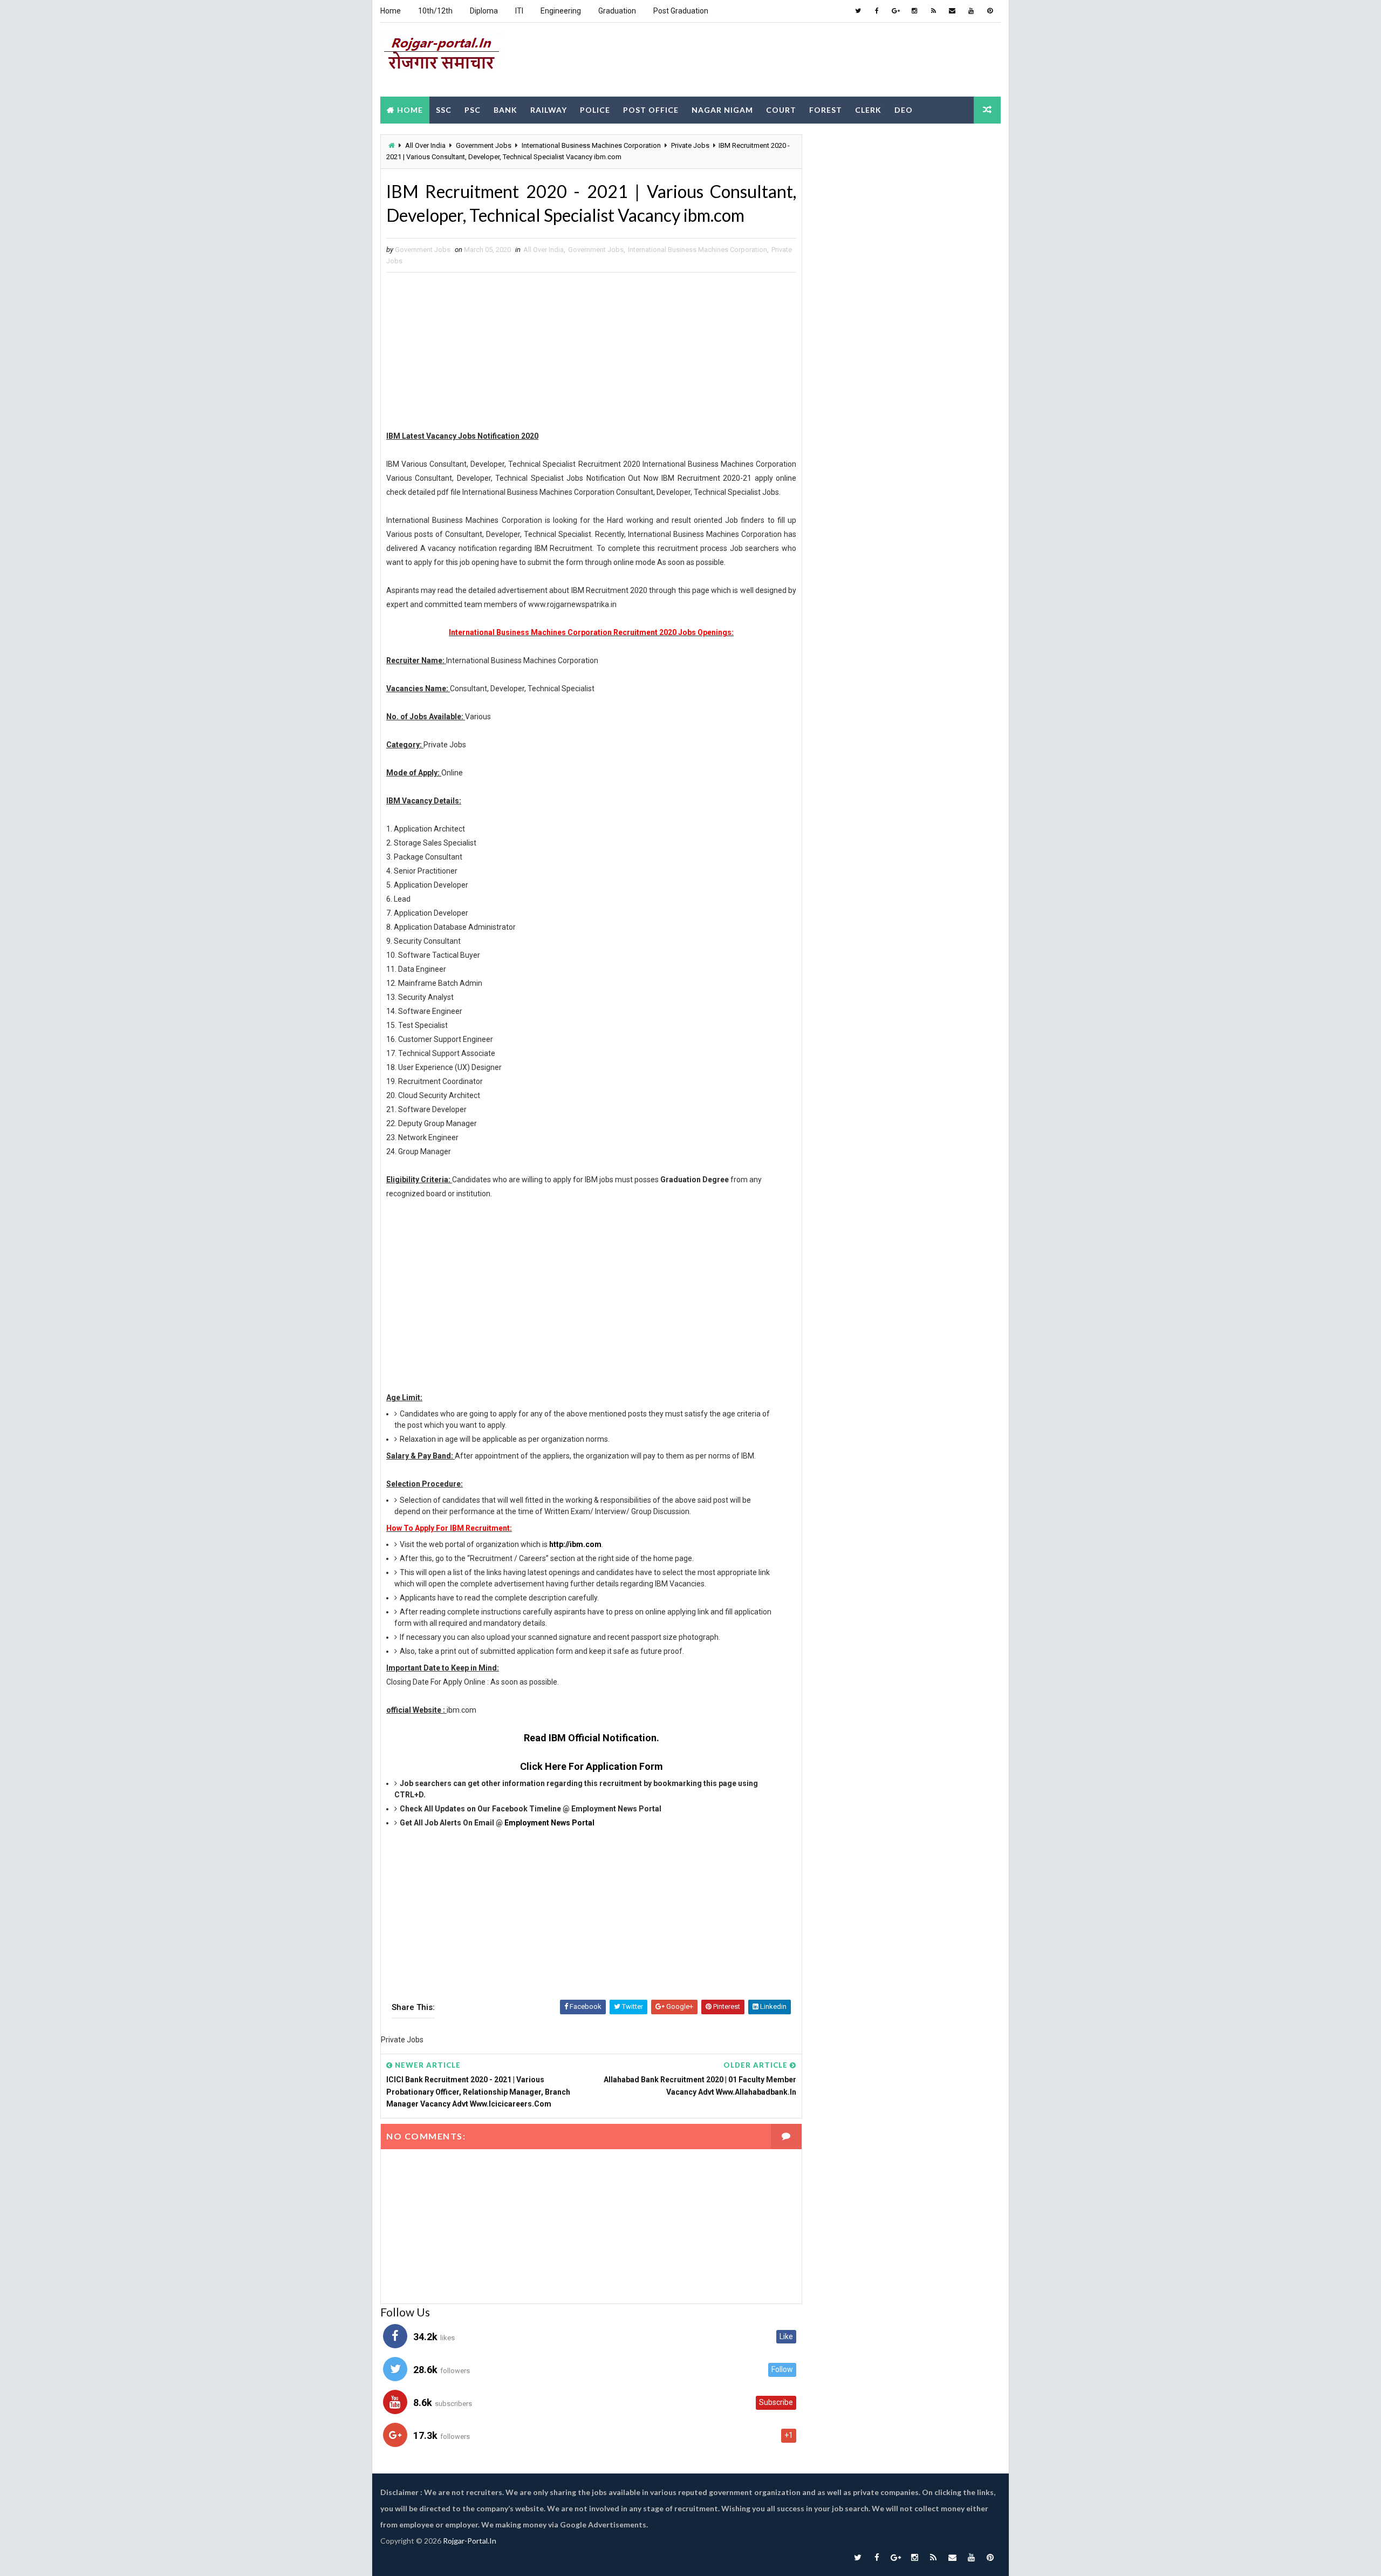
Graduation (617, 11)
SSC (444, 110)
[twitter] (858, 11)
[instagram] (914, 11)
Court (781, 110)
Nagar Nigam (722, 110)
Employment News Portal (549, 1823)
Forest (826, 110)
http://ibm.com (575, 1544)
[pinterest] (990, 11)
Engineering (561, 11)
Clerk (868, 110)
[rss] (933, 11)
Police (595, 110)
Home (391, 11)
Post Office (651, 110)
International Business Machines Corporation (591, 145)
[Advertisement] (804, 59)
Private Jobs (690, 145)
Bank (505, 110)
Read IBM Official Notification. (592, 1738)
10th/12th (435, 11)
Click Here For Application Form (592, 1766)
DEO (904, 110)
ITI (519, 11)
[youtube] (971, 11)
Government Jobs (484, 145)
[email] (952, 11)
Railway (549, 110)
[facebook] (877, 11)
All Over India (425, 145)
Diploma (484, 11)
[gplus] (895, 11)
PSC (473, 110)
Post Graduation (681, 11)
